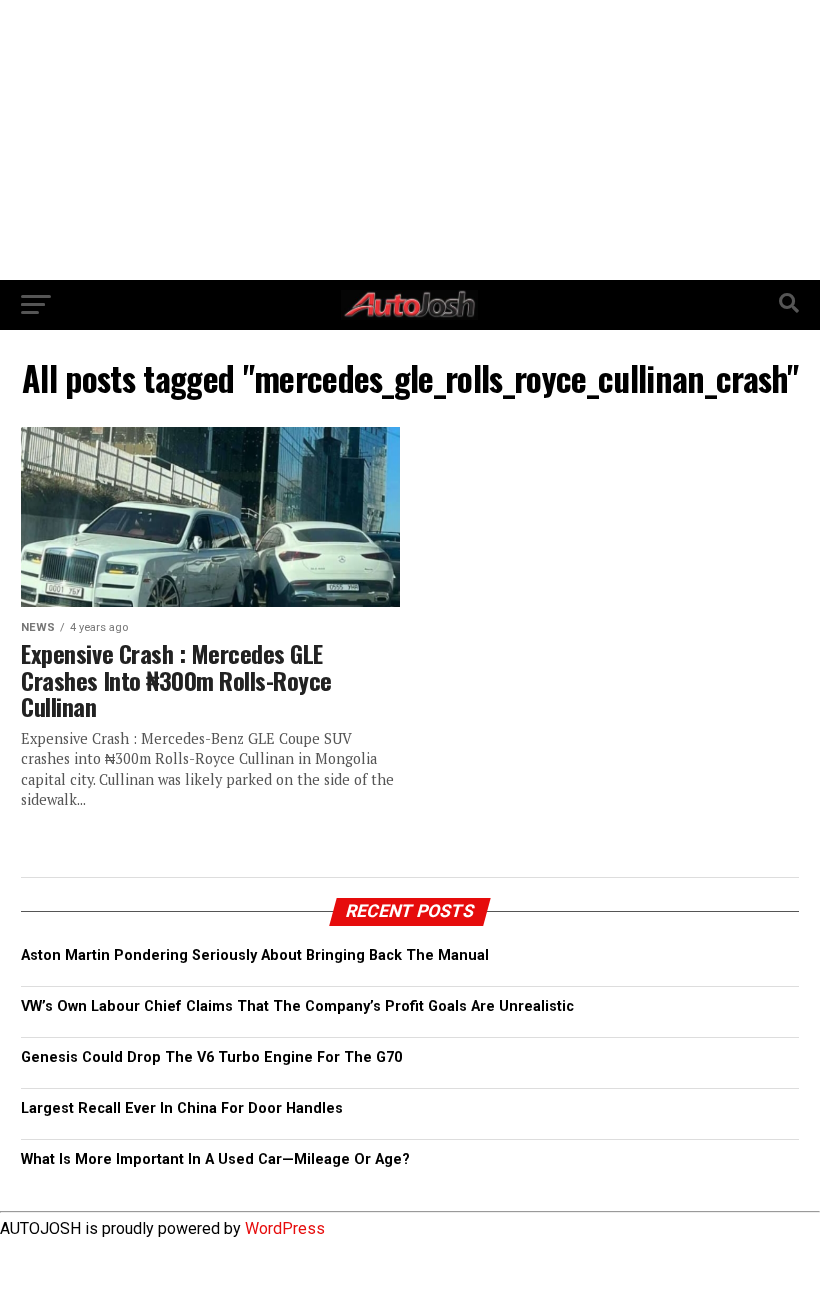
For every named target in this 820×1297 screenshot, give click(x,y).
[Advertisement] (410, 140)
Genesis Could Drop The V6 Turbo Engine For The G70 (211, 1057)
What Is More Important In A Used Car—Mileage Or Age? (215, 1159)
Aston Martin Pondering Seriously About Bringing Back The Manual (255, 955)
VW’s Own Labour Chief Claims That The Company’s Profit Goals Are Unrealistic (297, 1006)
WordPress (285, 1228)
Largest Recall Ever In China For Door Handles (182, 1108)
